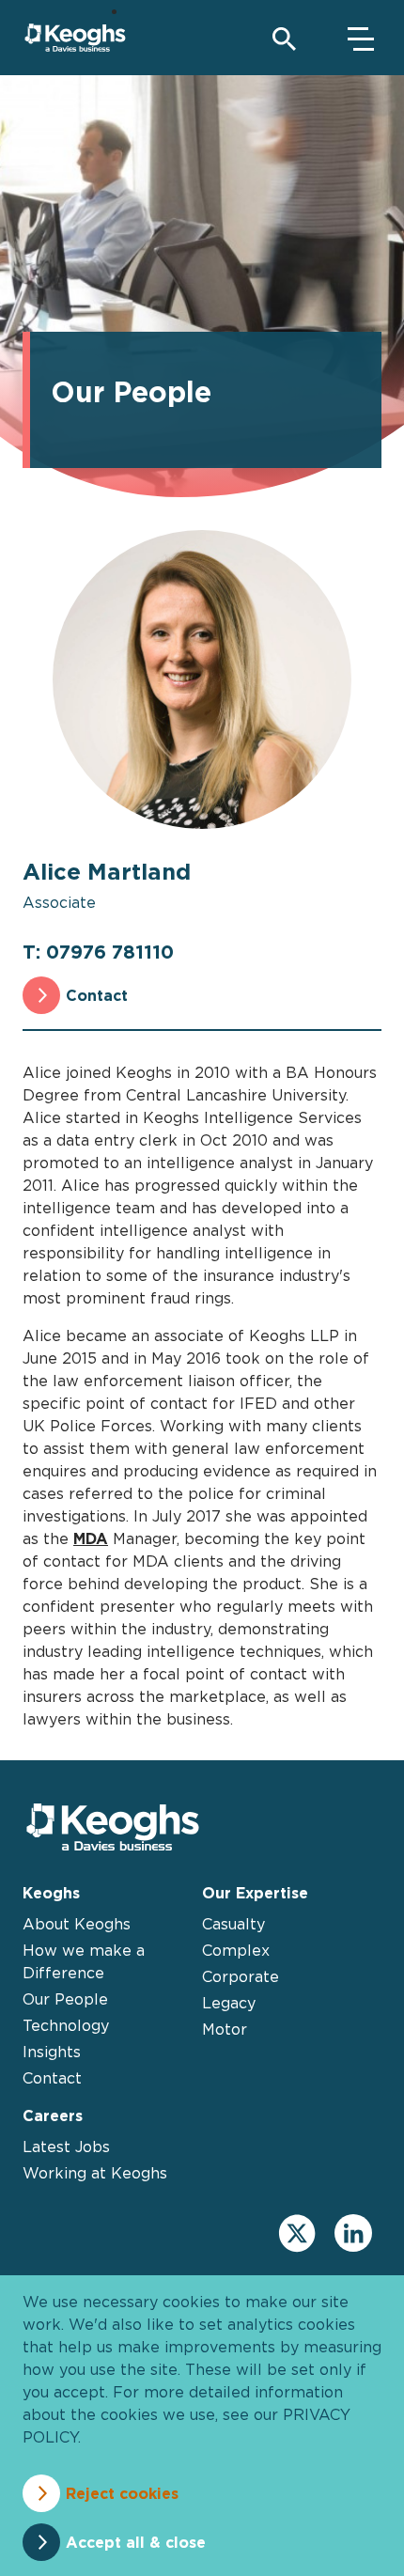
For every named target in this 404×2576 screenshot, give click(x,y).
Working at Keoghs (95, 2173)
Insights (52, 2052)
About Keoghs (77, 1924)
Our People (65, 1999)
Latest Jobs (66, 2147)
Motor (225, 2029)
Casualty (233, 1924)
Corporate (241, 1976)
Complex (236, 1950)
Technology (66, 2025)
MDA (91, 1538)
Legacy (229, 2003)
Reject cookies (122, 2493)
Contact (97, 995)
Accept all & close (136, 2542)
